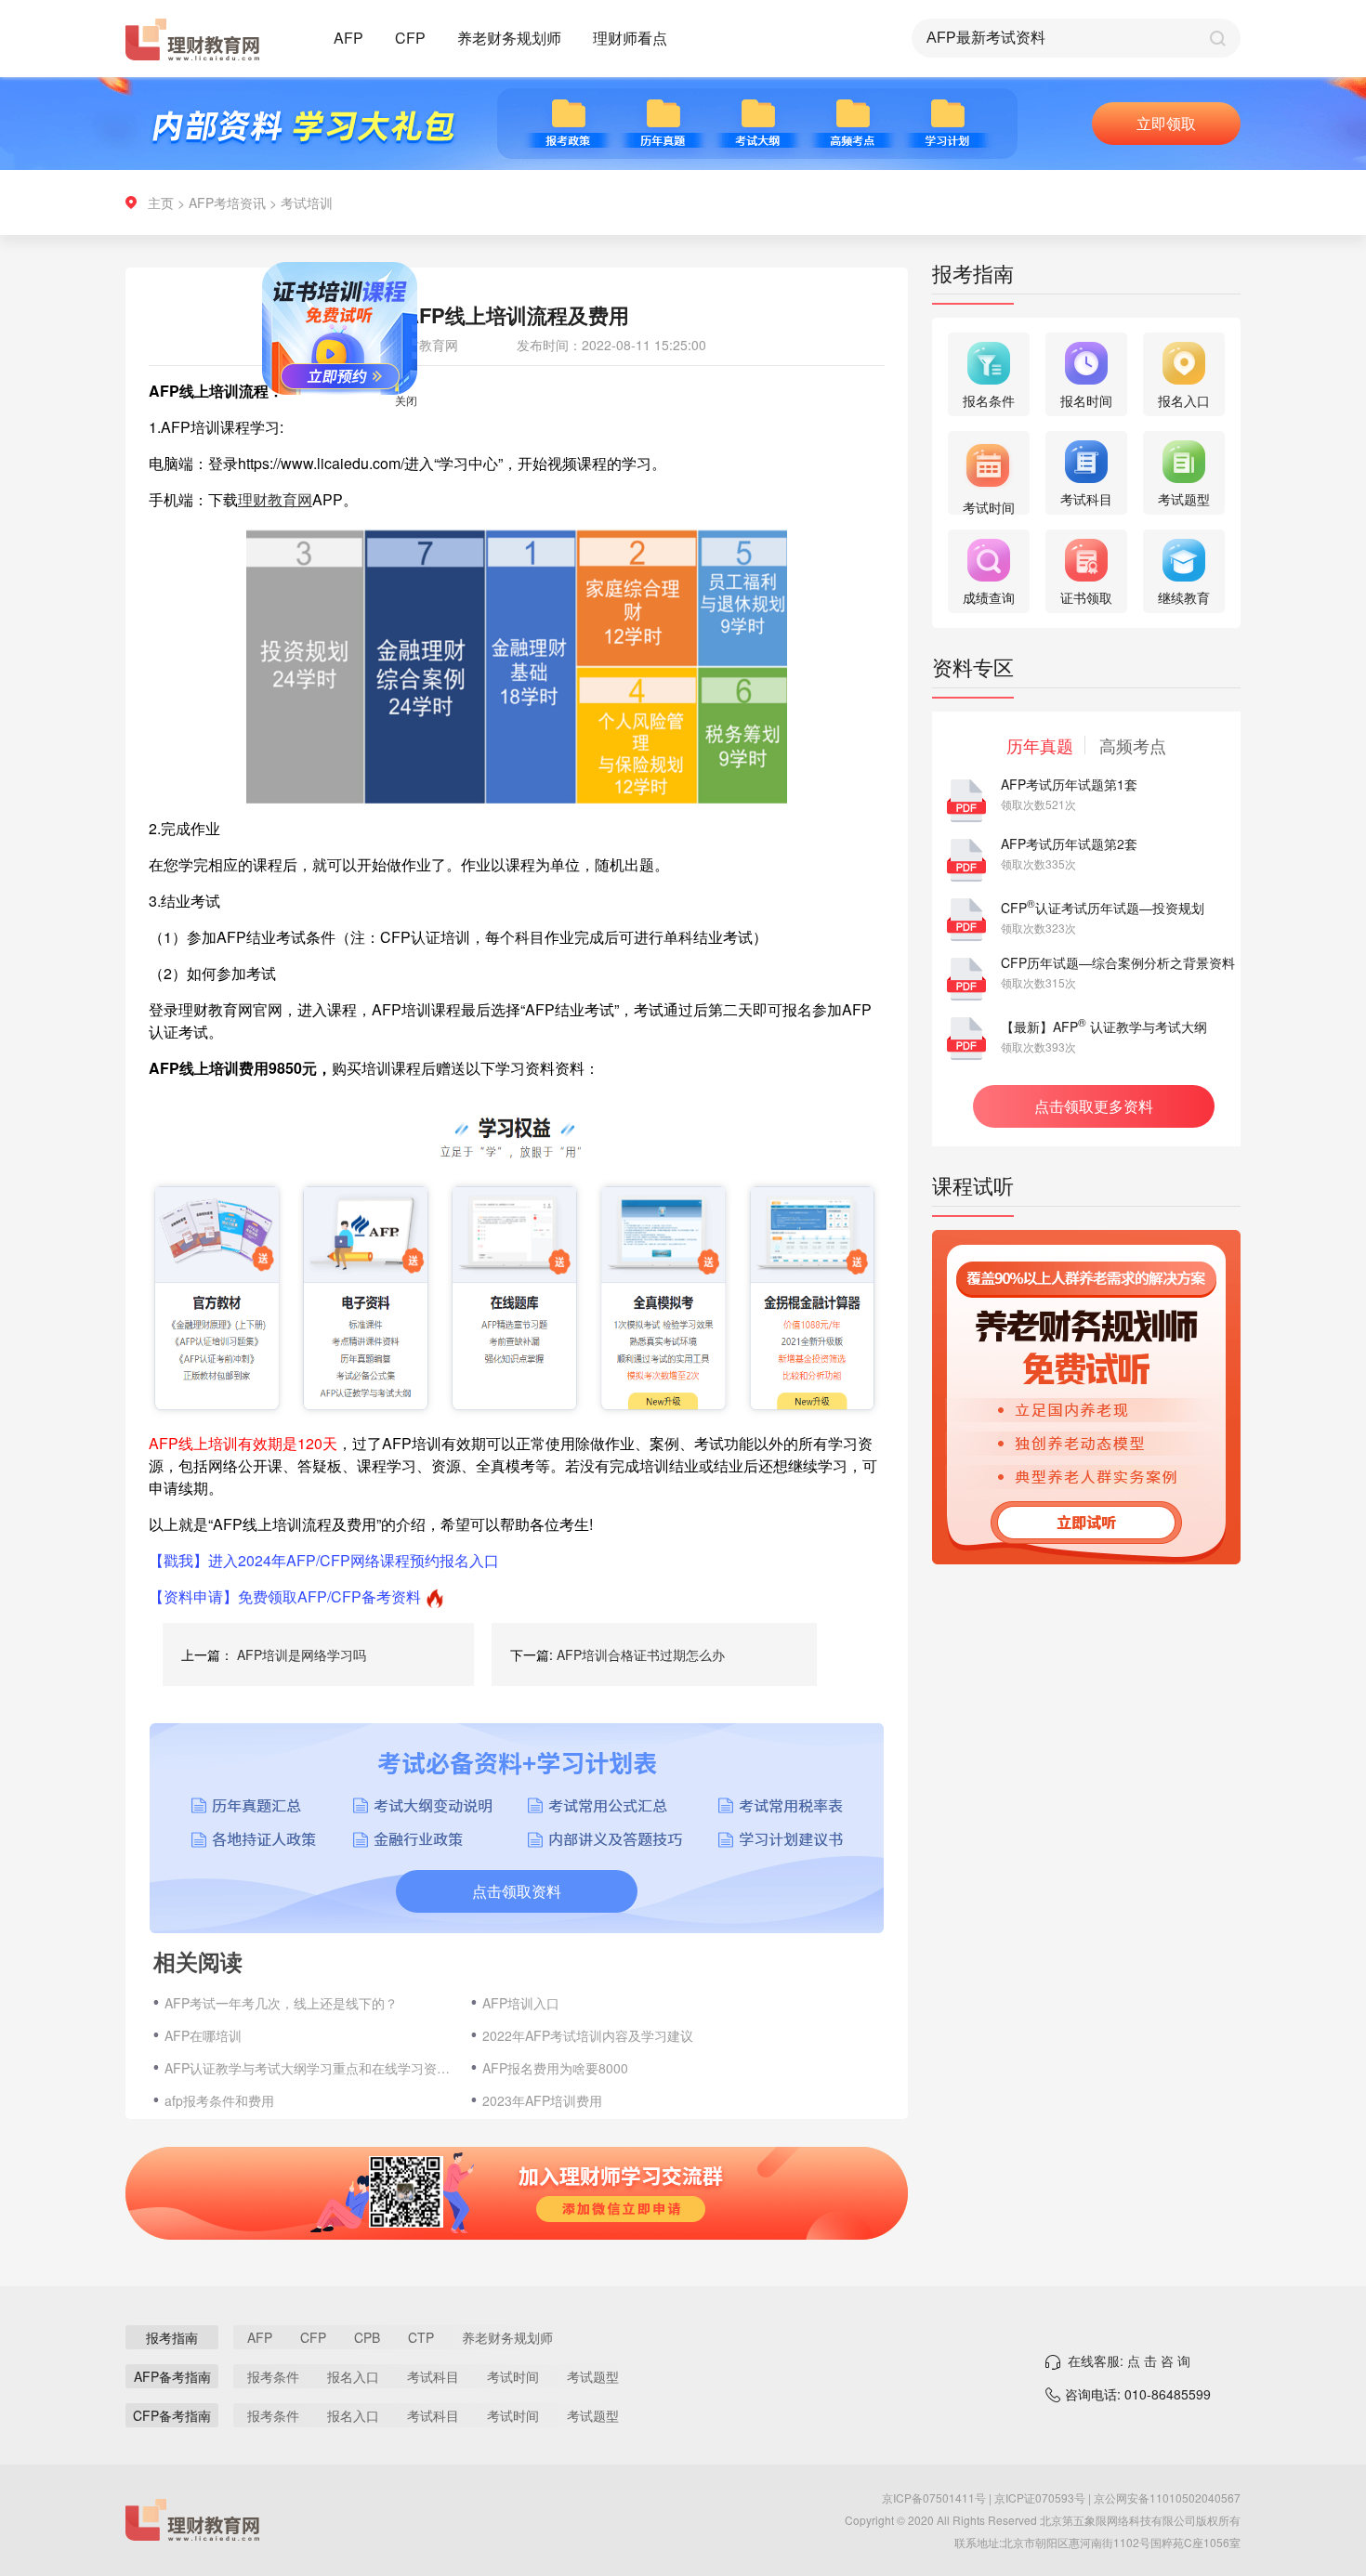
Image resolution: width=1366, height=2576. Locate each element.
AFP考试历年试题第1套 (1069, 784)
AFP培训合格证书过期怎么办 (641, 1654)
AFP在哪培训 (203, 2035)
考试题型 (593, 2376)
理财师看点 (630, 38)
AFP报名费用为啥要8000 (555, 2068)
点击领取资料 (517, 1891)
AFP (348, 38)
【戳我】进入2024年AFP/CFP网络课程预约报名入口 (324, 1560)
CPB (367, 2337)
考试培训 (307, 203)
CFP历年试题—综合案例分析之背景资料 (1118, 962)
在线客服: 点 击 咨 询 (1129, 2360)
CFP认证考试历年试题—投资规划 (1103, 908)
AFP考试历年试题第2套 (1069, 843)
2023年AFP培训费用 (542, 2100)
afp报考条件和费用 (219, 2100)
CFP (410, 38)
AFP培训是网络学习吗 (302, 1654)
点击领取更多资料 (1094, 1106)
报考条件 (273, 2376)
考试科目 (433, 2376)
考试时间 (513, 2376)
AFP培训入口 (521, 2003)
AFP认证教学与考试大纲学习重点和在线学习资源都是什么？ (309, 2068)
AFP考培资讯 (227, 203)
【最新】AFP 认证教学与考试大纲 (1104, 1026)
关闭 (446, 440)
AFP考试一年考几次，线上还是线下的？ (281, 2003)
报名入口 (353, 2376)
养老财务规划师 (509, 38)
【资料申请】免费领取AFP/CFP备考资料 (285, 1596)
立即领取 (1166, 123)
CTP (421, 2337)
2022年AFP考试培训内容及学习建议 (588, 2035)
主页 (161, 203)
